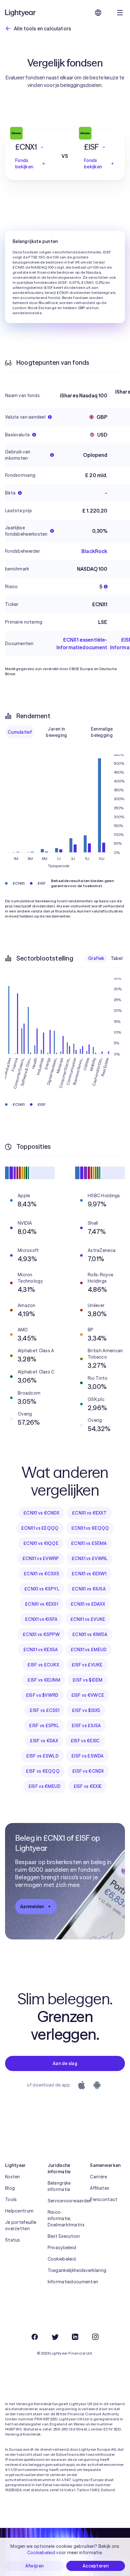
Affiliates (100, 2188)
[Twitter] (55, 2337)
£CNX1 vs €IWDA (90, 1634)
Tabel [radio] (117, 958)
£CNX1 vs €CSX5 (41, 1574)
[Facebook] (35, 2337)
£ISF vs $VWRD (42, 1695)
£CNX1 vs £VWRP (41, 1559)
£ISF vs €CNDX (88, 1771)
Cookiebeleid (62, 2259)
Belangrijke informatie (59, 2186)
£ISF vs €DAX (44, 1741)
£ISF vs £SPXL (44, 1726)
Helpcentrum (19, 2211)
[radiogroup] (65, 732)
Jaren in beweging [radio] (56, 732)
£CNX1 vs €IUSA (89, 1589)
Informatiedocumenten (65, 2282)
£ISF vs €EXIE (88, 1786)
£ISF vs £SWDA (88, 1756)
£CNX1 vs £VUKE (88, 1619)
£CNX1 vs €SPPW (41, 1634)
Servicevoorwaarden (65, 2201)
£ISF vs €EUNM (44, 1680)
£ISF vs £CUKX (43, 1665)
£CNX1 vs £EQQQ (40, 1528)
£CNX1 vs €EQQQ (90, 1528)
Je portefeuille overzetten (21, 2225)
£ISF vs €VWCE (88, 1695)
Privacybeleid (62, 2248)
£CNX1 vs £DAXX (88, 1604)
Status (13, 2240)
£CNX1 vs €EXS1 (41, 1604)
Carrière (98, 2177)
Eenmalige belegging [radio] (102, 732)
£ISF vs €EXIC (85, 1741)
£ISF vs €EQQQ (43, 1771)
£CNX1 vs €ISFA (41, 1619)
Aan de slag (65, 2063)
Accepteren (96, 2566)
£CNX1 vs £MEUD (89, 1650)
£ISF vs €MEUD (45, 1786)
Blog (10, 2188)
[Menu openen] (120, 13)
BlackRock (94, 551)
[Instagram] (95, 2337)
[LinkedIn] (75, 2337)
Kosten (13, 2177)
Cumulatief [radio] (20, 732)
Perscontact (104, 2200)
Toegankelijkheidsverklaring (65, 2270)
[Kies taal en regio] (98, 13)
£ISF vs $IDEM (88, 1680)
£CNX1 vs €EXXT (89, 1513)
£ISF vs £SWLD (42, 1756)
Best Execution (64, 2236)
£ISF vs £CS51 (44, 1710)
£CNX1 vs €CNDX (41, 1513)
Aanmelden (32, 1907)
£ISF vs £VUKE (87, 1665)
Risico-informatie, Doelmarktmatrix (65, 2218)
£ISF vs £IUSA (86, 1726)
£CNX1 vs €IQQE (41, 1543)
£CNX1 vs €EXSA (41, 1650)
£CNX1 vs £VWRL (90, 1559)
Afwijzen (34, 2566)
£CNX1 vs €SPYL (42, 1589)
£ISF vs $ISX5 (86, 1710)
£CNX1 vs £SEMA (89, 1543)
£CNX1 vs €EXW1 (89, 1574)
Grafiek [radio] (96, 958)
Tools (11, 2200)
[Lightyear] (21, 13)
